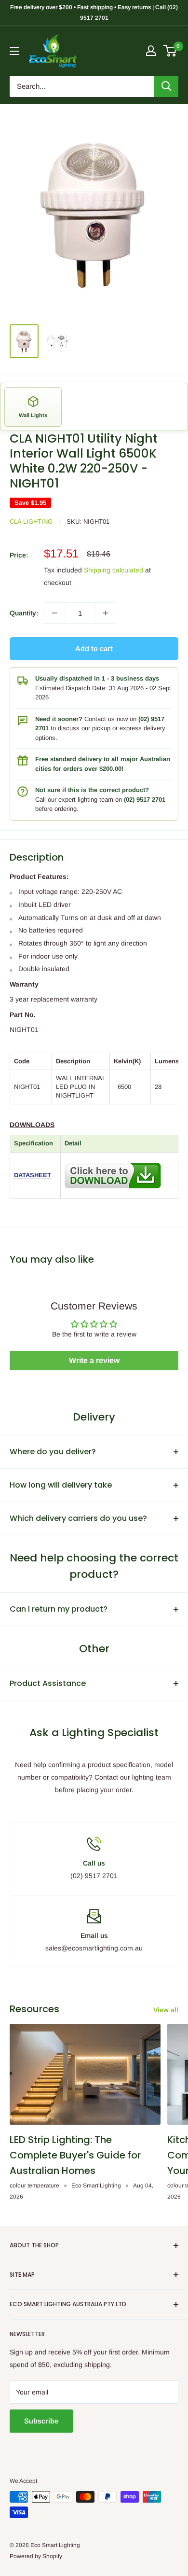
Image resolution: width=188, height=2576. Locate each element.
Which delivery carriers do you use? (78, 1518)
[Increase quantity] (106, 613)
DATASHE (28, 1175)
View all (166, 2010)
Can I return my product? (59, 1609)
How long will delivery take (61, 1485)
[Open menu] (14, 51)
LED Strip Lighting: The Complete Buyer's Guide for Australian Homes (75, 2155)
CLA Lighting (31, 522)
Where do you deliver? (53, 1452)
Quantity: (24, 613)
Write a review (94, 1360)
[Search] (166, 86)
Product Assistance (48, 1683)
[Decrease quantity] (54, 613)
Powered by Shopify (36, 2556)
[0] (170, 51)
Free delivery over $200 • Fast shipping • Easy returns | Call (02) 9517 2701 (94, 13)
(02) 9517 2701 (145, 800)
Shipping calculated (114, 570)
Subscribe (41, 2421)
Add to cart (94, 648)
